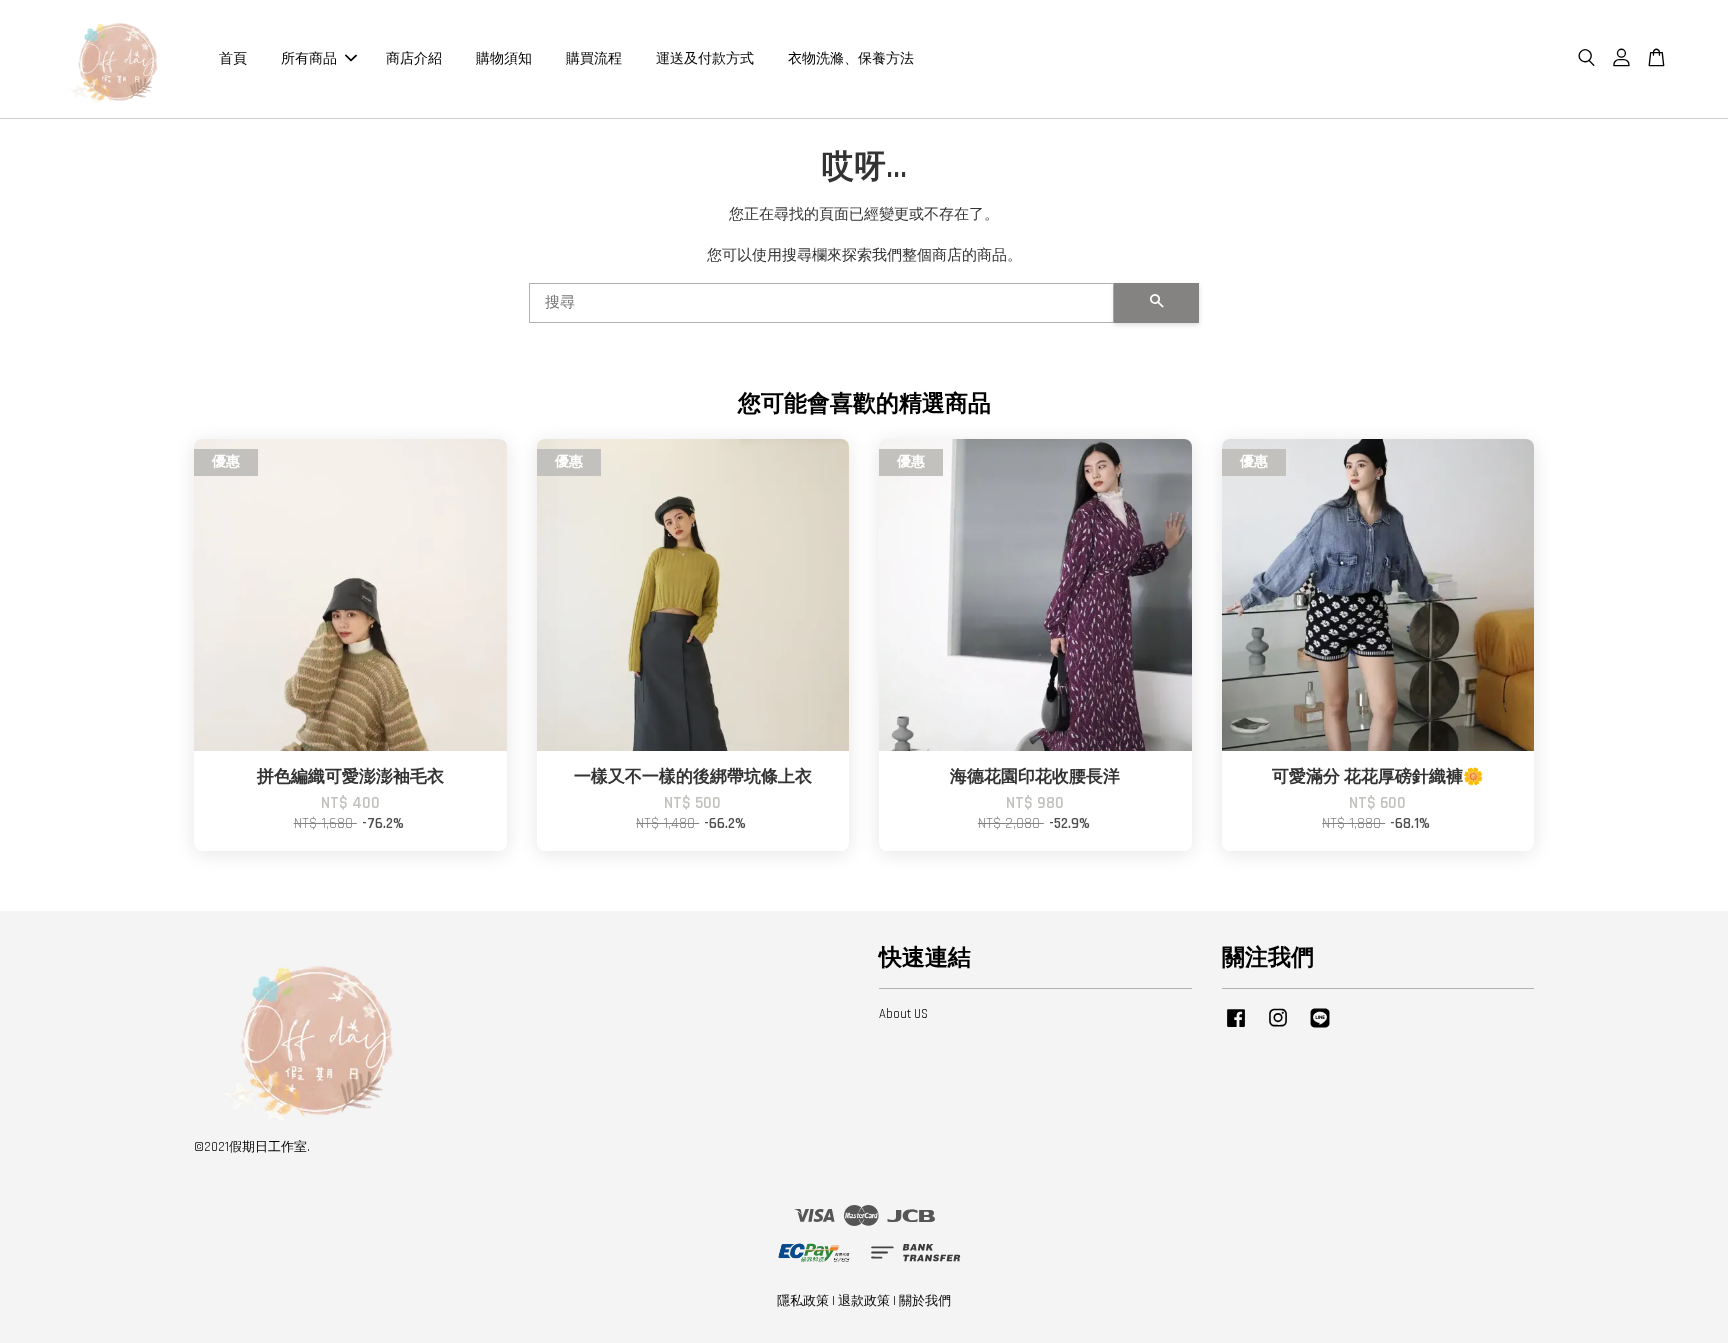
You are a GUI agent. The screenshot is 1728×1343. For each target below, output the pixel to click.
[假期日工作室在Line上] (1320, 1028)
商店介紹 (414, 58)
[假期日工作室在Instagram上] (1278, 1028)
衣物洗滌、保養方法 (851, 58)
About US (903, 1014)
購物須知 (504, 58)
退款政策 (864, 1301)
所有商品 (309, 58)
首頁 (233, 58)
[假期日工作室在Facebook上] (1236, 1028)
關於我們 (925, 1301)
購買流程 (594, 58)
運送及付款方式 (705, 58)
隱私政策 (803, 1301)
